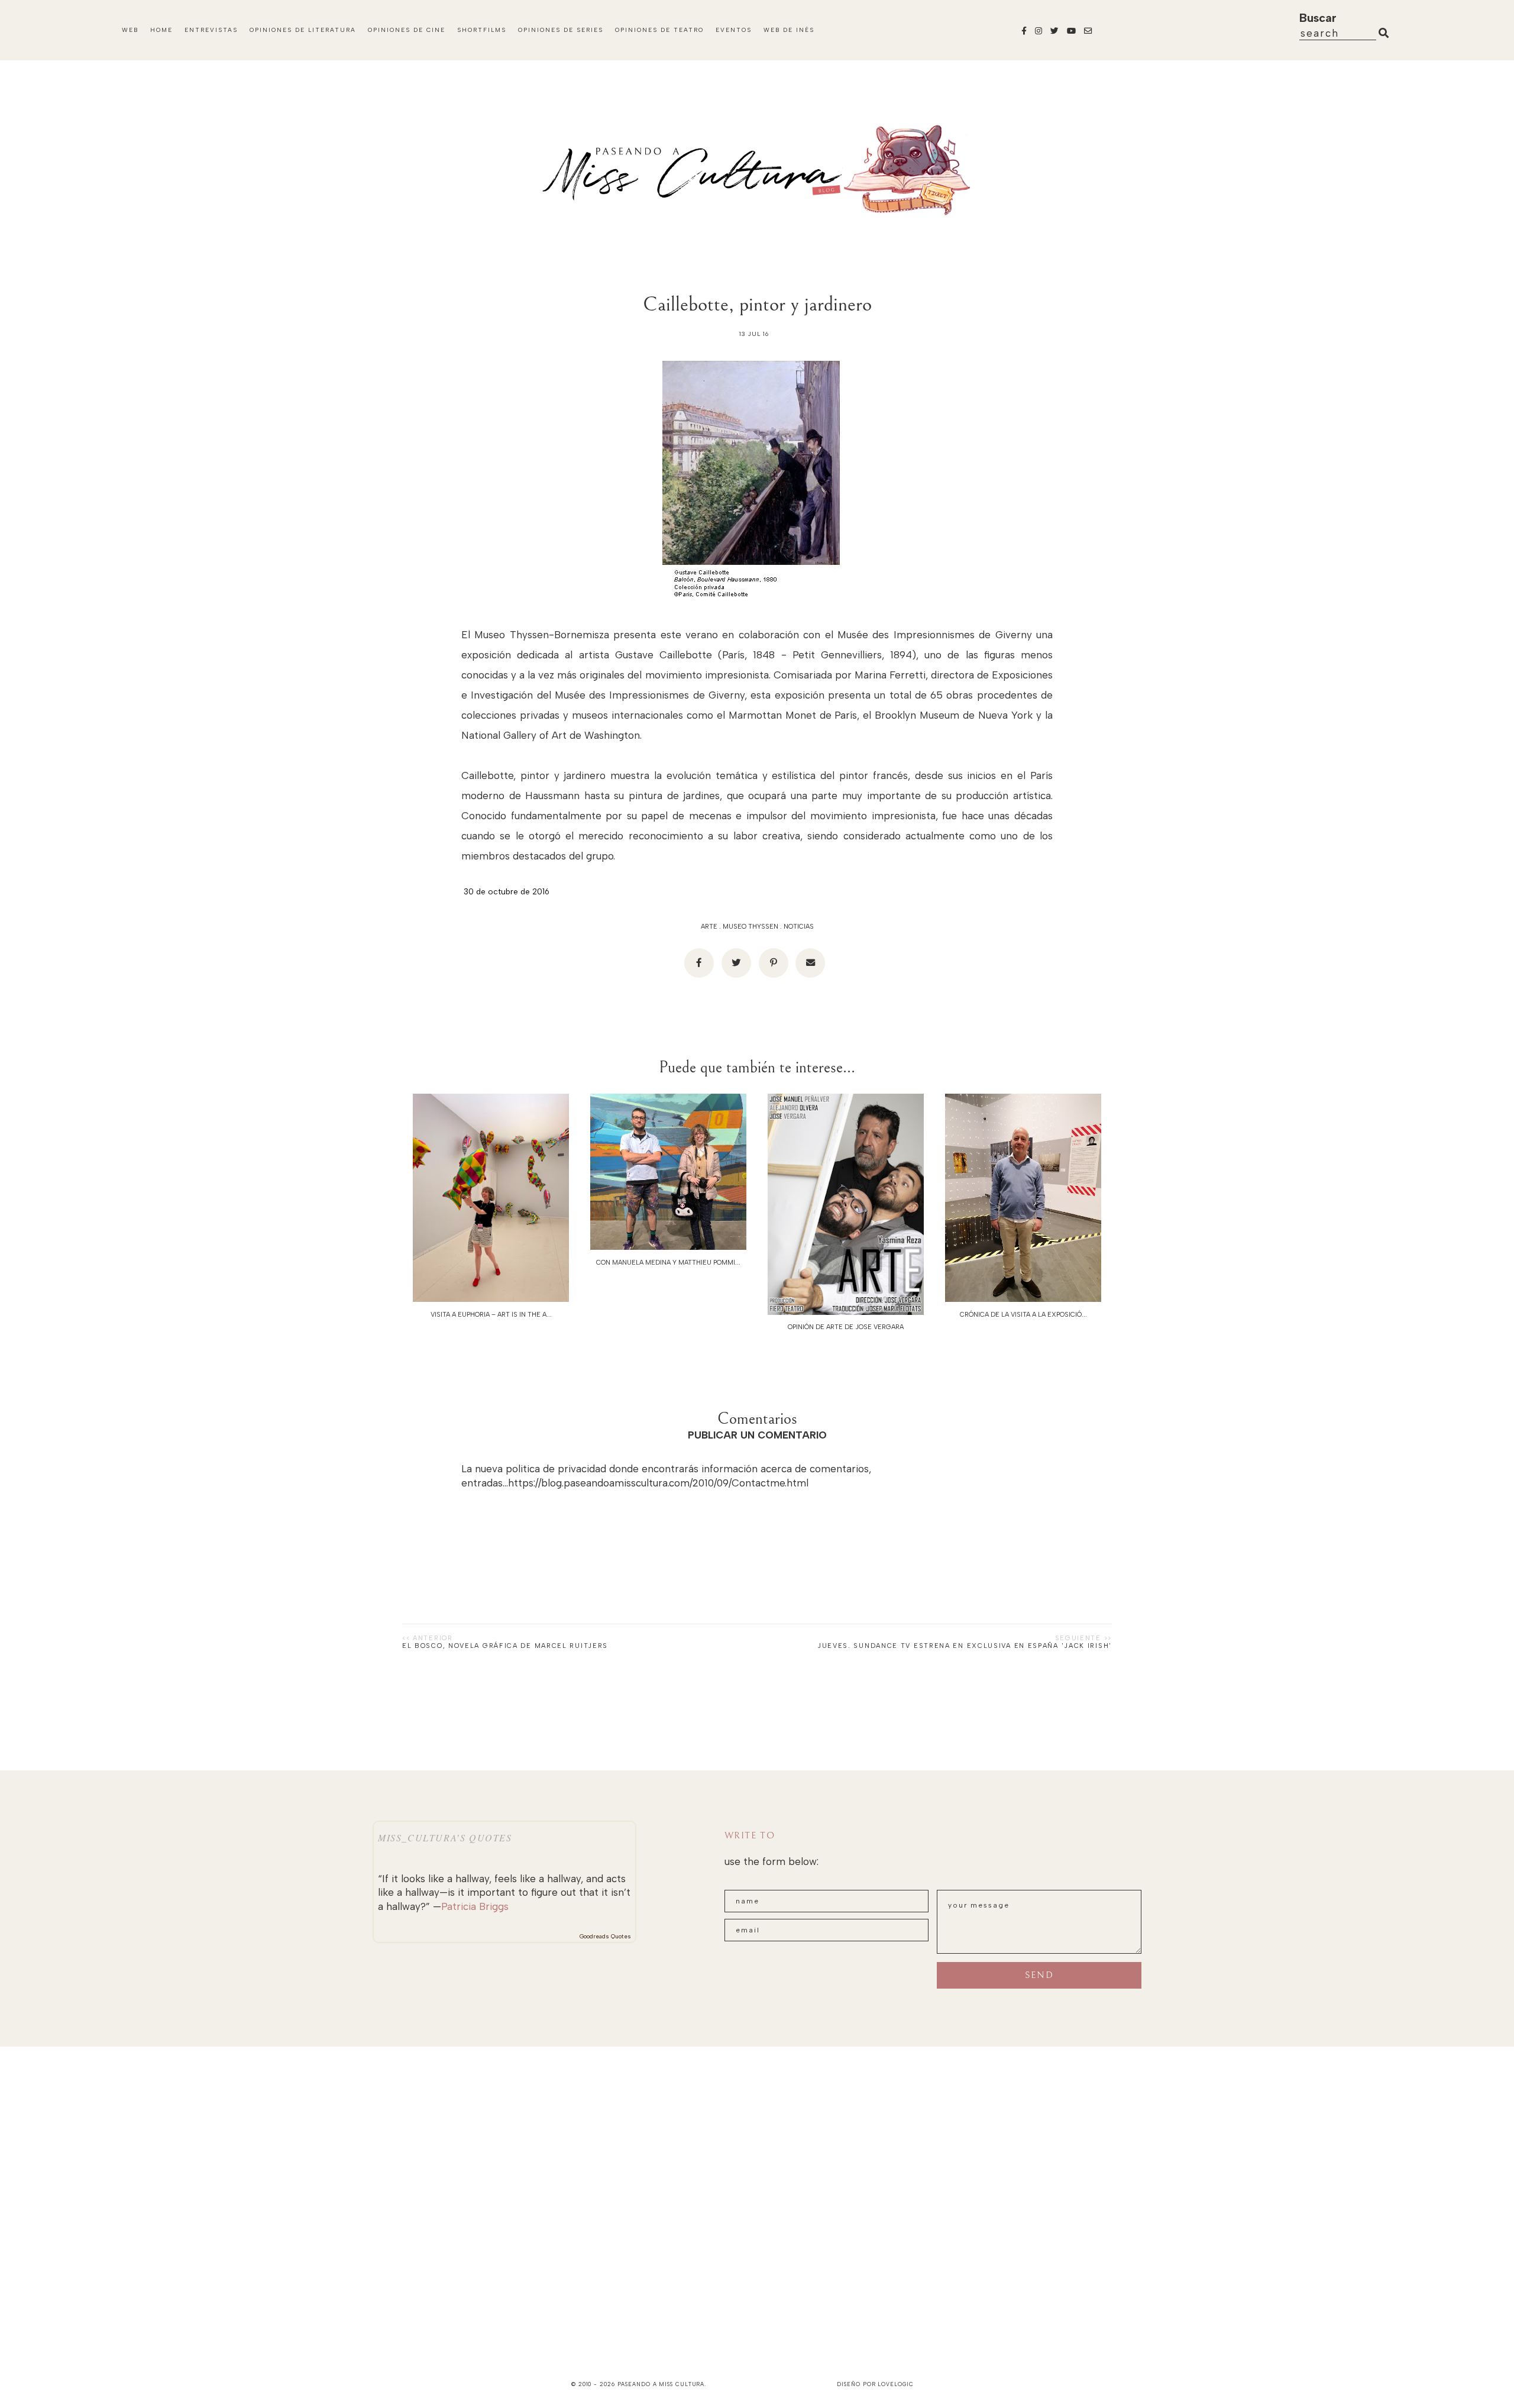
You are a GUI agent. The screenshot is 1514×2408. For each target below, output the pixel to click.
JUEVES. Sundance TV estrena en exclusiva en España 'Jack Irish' (965, 1646)
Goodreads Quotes (605, 1936)
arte (709, 927)
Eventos (734, 30)
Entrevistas (211, 30)
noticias (799, 927)
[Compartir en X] (736, 963)
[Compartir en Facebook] (699, 963)
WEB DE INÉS (789, 30)
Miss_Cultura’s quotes (445, 1837)
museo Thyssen (750, 927)
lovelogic (895, 2384)
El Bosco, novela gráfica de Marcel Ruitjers (505, 1646)
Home (161, 30)
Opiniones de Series (561, 30)
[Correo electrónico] (810, 963)
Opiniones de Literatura (303, 30)
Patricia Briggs (475, 1906)
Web (130, 30)
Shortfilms (482, 30)
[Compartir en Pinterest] (774, 963)
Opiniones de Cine (407, 30)
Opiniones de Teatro (659, 30)
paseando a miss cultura (661, 2384)
